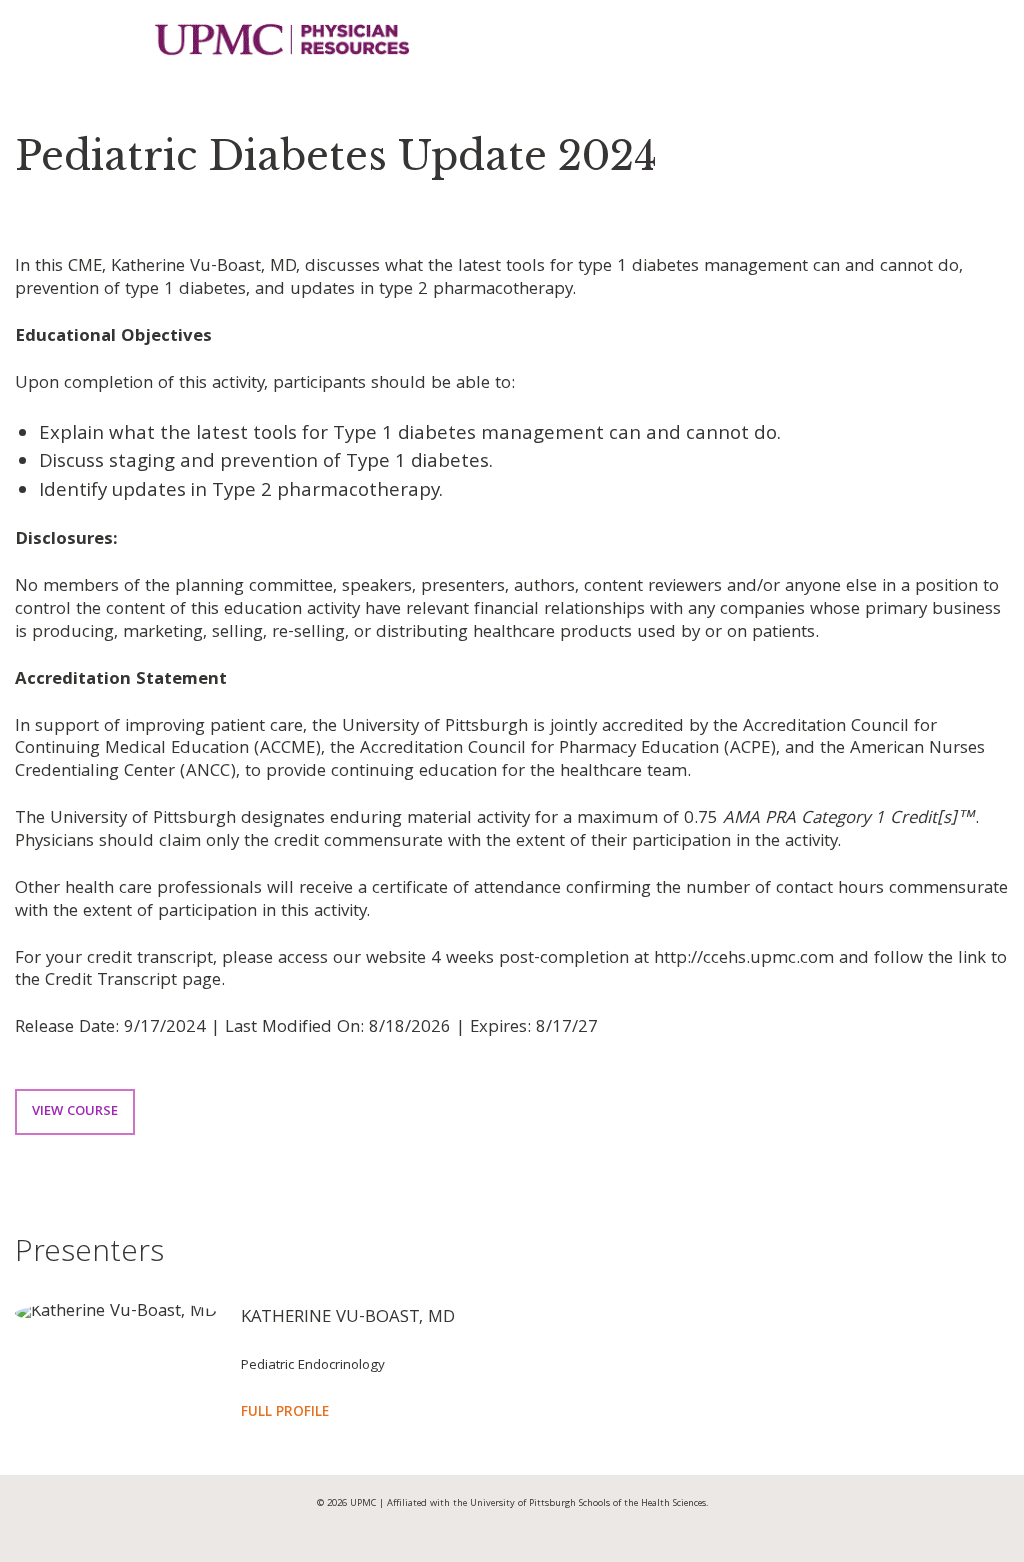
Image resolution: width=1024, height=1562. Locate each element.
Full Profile (285, 1413)
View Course (75, 1112)
